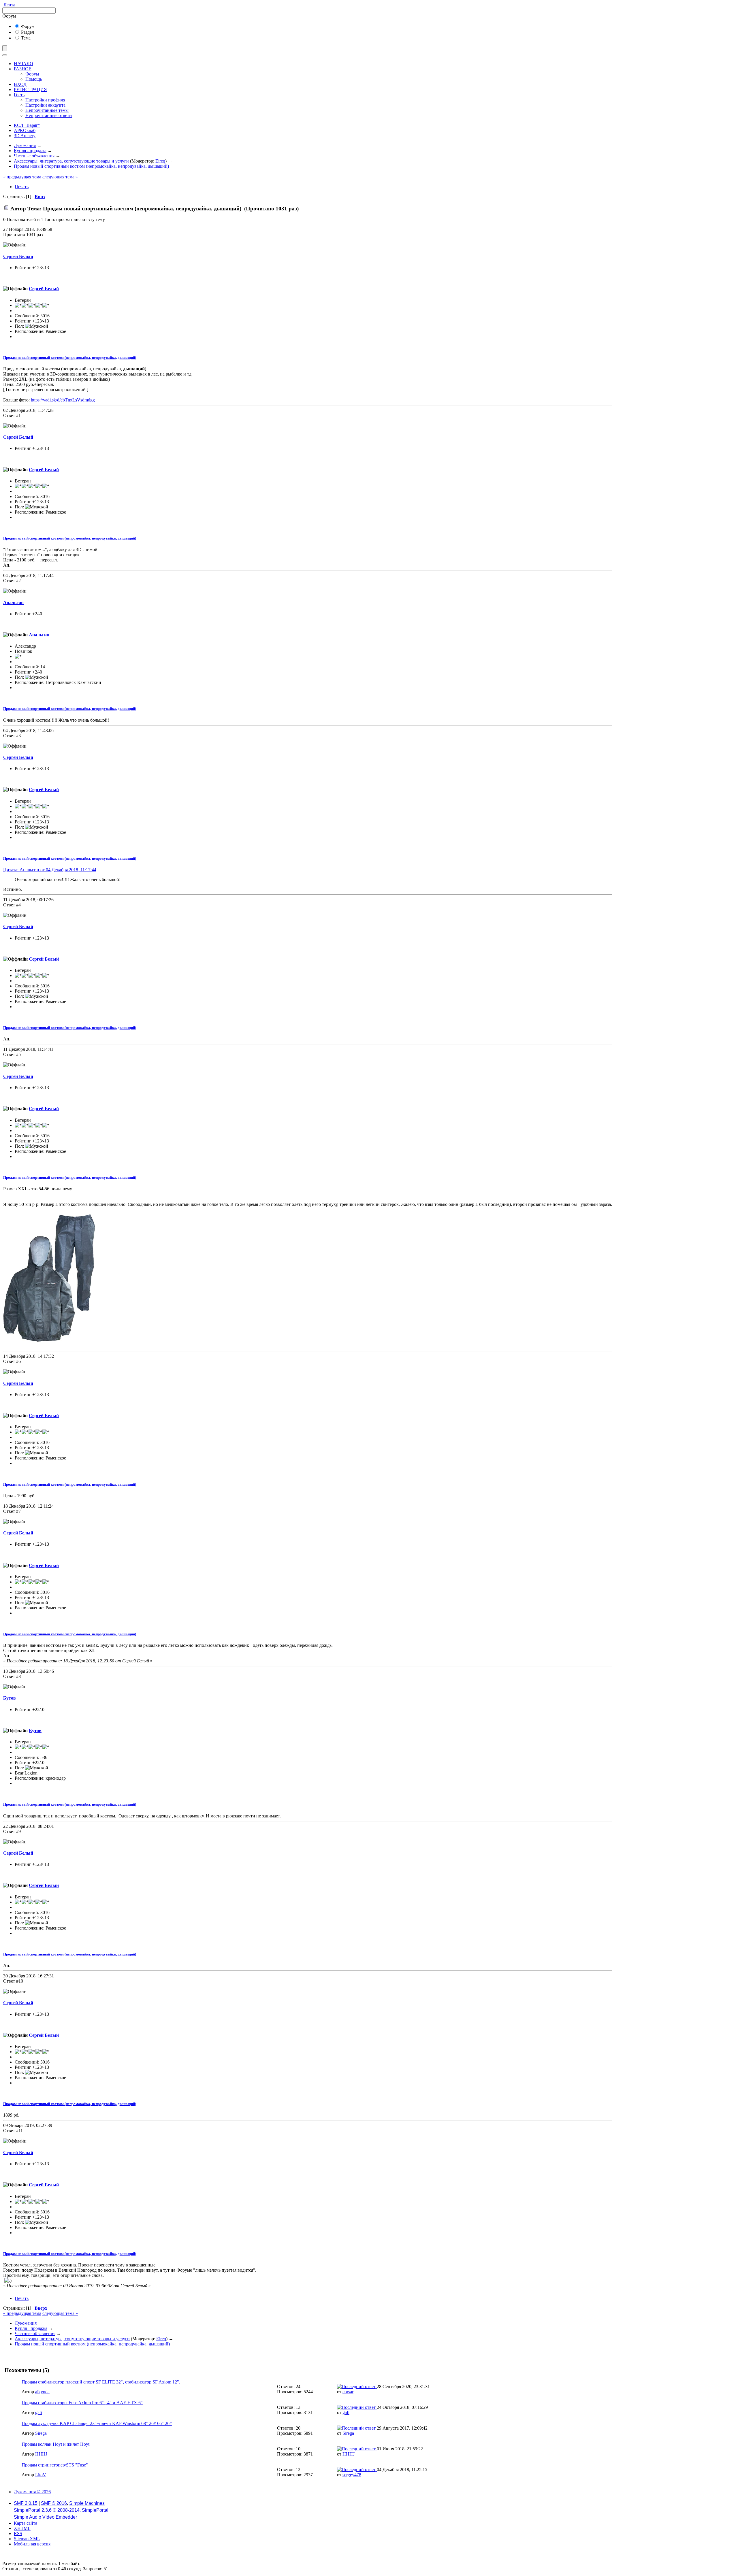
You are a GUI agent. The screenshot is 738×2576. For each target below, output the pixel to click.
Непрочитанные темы (47, 110)
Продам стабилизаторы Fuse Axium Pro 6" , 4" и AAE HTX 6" (82, 2403)
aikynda (42, 2392)
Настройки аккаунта (45, 105)
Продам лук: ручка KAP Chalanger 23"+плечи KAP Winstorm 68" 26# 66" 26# (97, 2423)
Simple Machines (87, 2503)
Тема (25, 38)
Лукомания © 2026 (32, 2492)
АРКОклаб (25, 130)
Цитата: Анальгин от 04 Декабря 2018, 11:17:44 (50, 870)
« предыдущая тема (22, 177)
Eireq (160, 161)
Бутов (10, 1698)
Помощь (34, 79)
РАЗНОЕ (23, 69)
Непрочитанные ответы (49, 115)
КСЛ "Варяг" (27, 125)
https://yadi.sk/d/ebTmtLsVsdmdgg (63, 400)
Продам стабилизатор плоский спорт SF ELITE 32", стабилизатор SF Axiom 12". (101, 2382)
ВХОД (20, 84)
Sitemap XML (27, 2539)
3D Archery (25, 136)
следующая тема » (60, 177)
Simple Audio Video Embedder (45, 2517)
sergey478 (352, 2475)
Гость (19, 95)
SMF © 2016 (54, 2503)
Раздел (27, 32)
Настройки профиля (45, 100)
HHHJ (41, 2454)
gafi (39, 2412)
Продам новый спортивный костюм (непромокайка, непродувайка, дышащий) (70, 358)
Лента (9, 5)
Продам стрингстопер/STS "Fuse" (55, 2465)
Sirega (41, 2433)
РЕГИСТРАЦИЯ (30, 89)
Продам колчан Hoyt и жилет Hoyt (55, 2444)
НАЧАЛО (23, 64)
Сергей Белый (18, 256)
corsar (348, 2392)
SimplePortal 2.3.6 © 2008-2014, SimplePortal (61, 2510)
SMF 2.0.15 (26, 2503)
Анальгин (13, 602)
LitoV (41, 2475)
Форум (27, 26)
